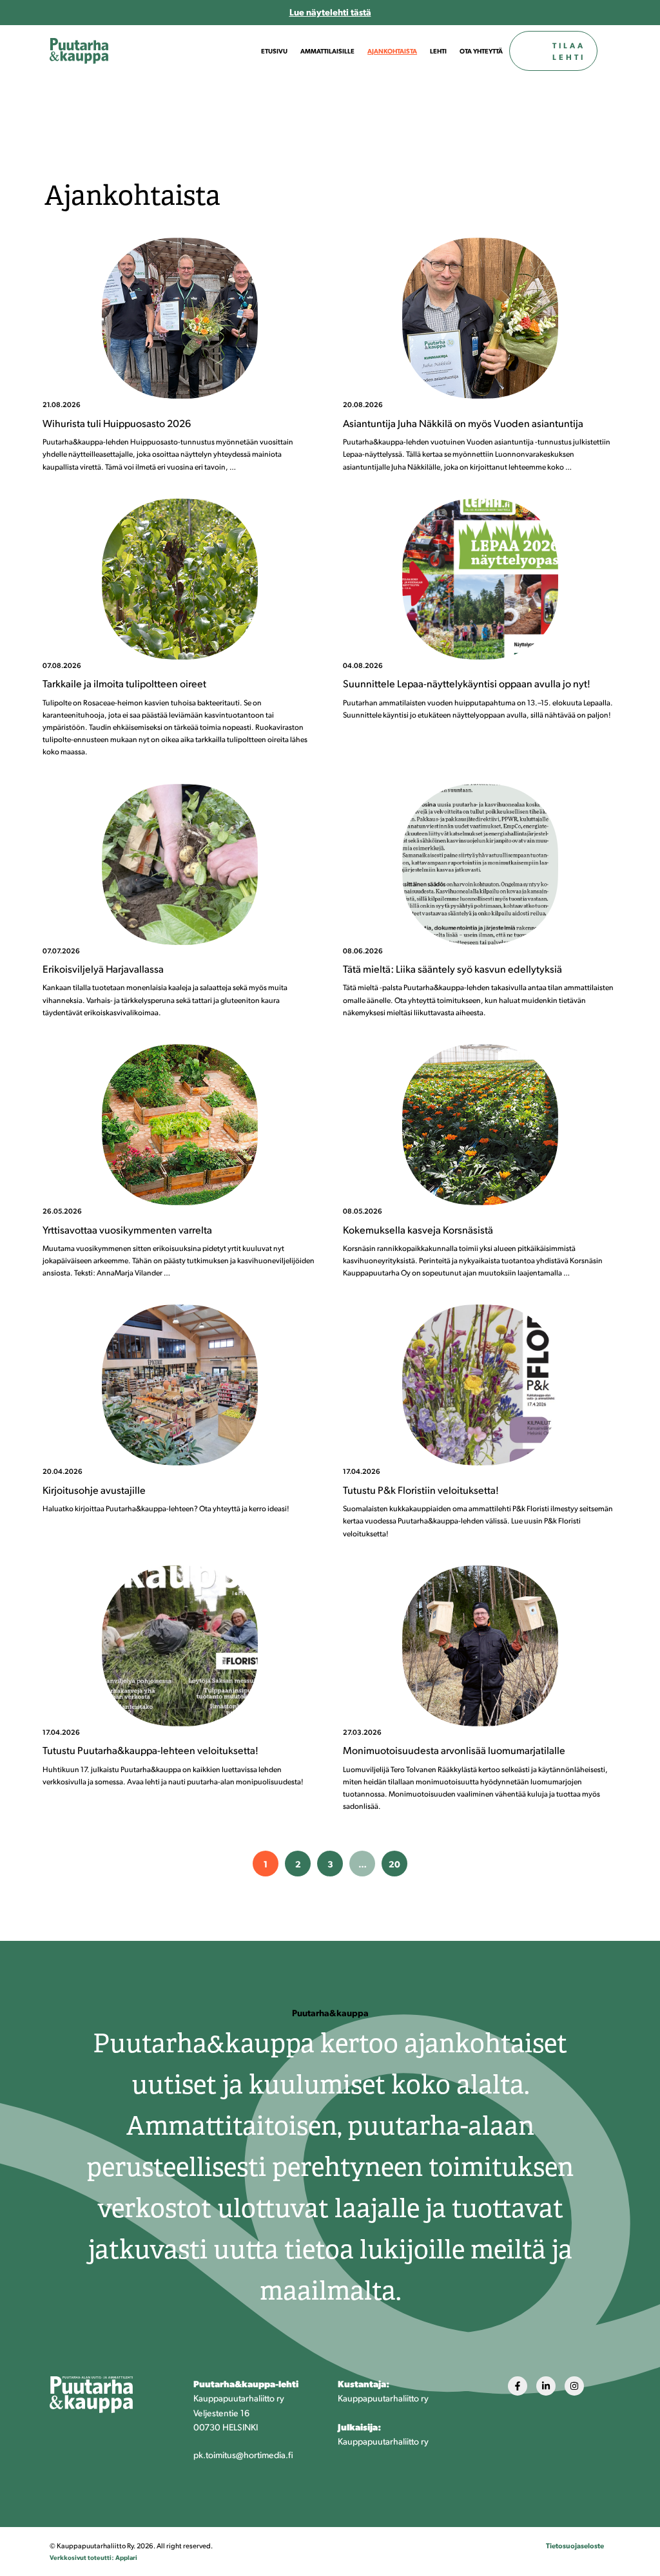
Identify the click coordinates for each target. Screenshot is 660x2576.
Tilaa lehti (569, 51)
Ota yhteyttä (481, 51)
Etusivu (274, 51)
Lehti (438, 51)
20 (394, 1864)
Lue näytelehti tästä (330, 12)
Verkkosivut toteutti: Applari (93, 2557)
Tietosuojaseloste (575, 2545)
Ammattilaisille (327, 51)
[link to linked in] (546, 2386)
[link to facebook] (518, 2386)
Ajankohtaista (392, 51)
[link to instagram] (574, 2386)
